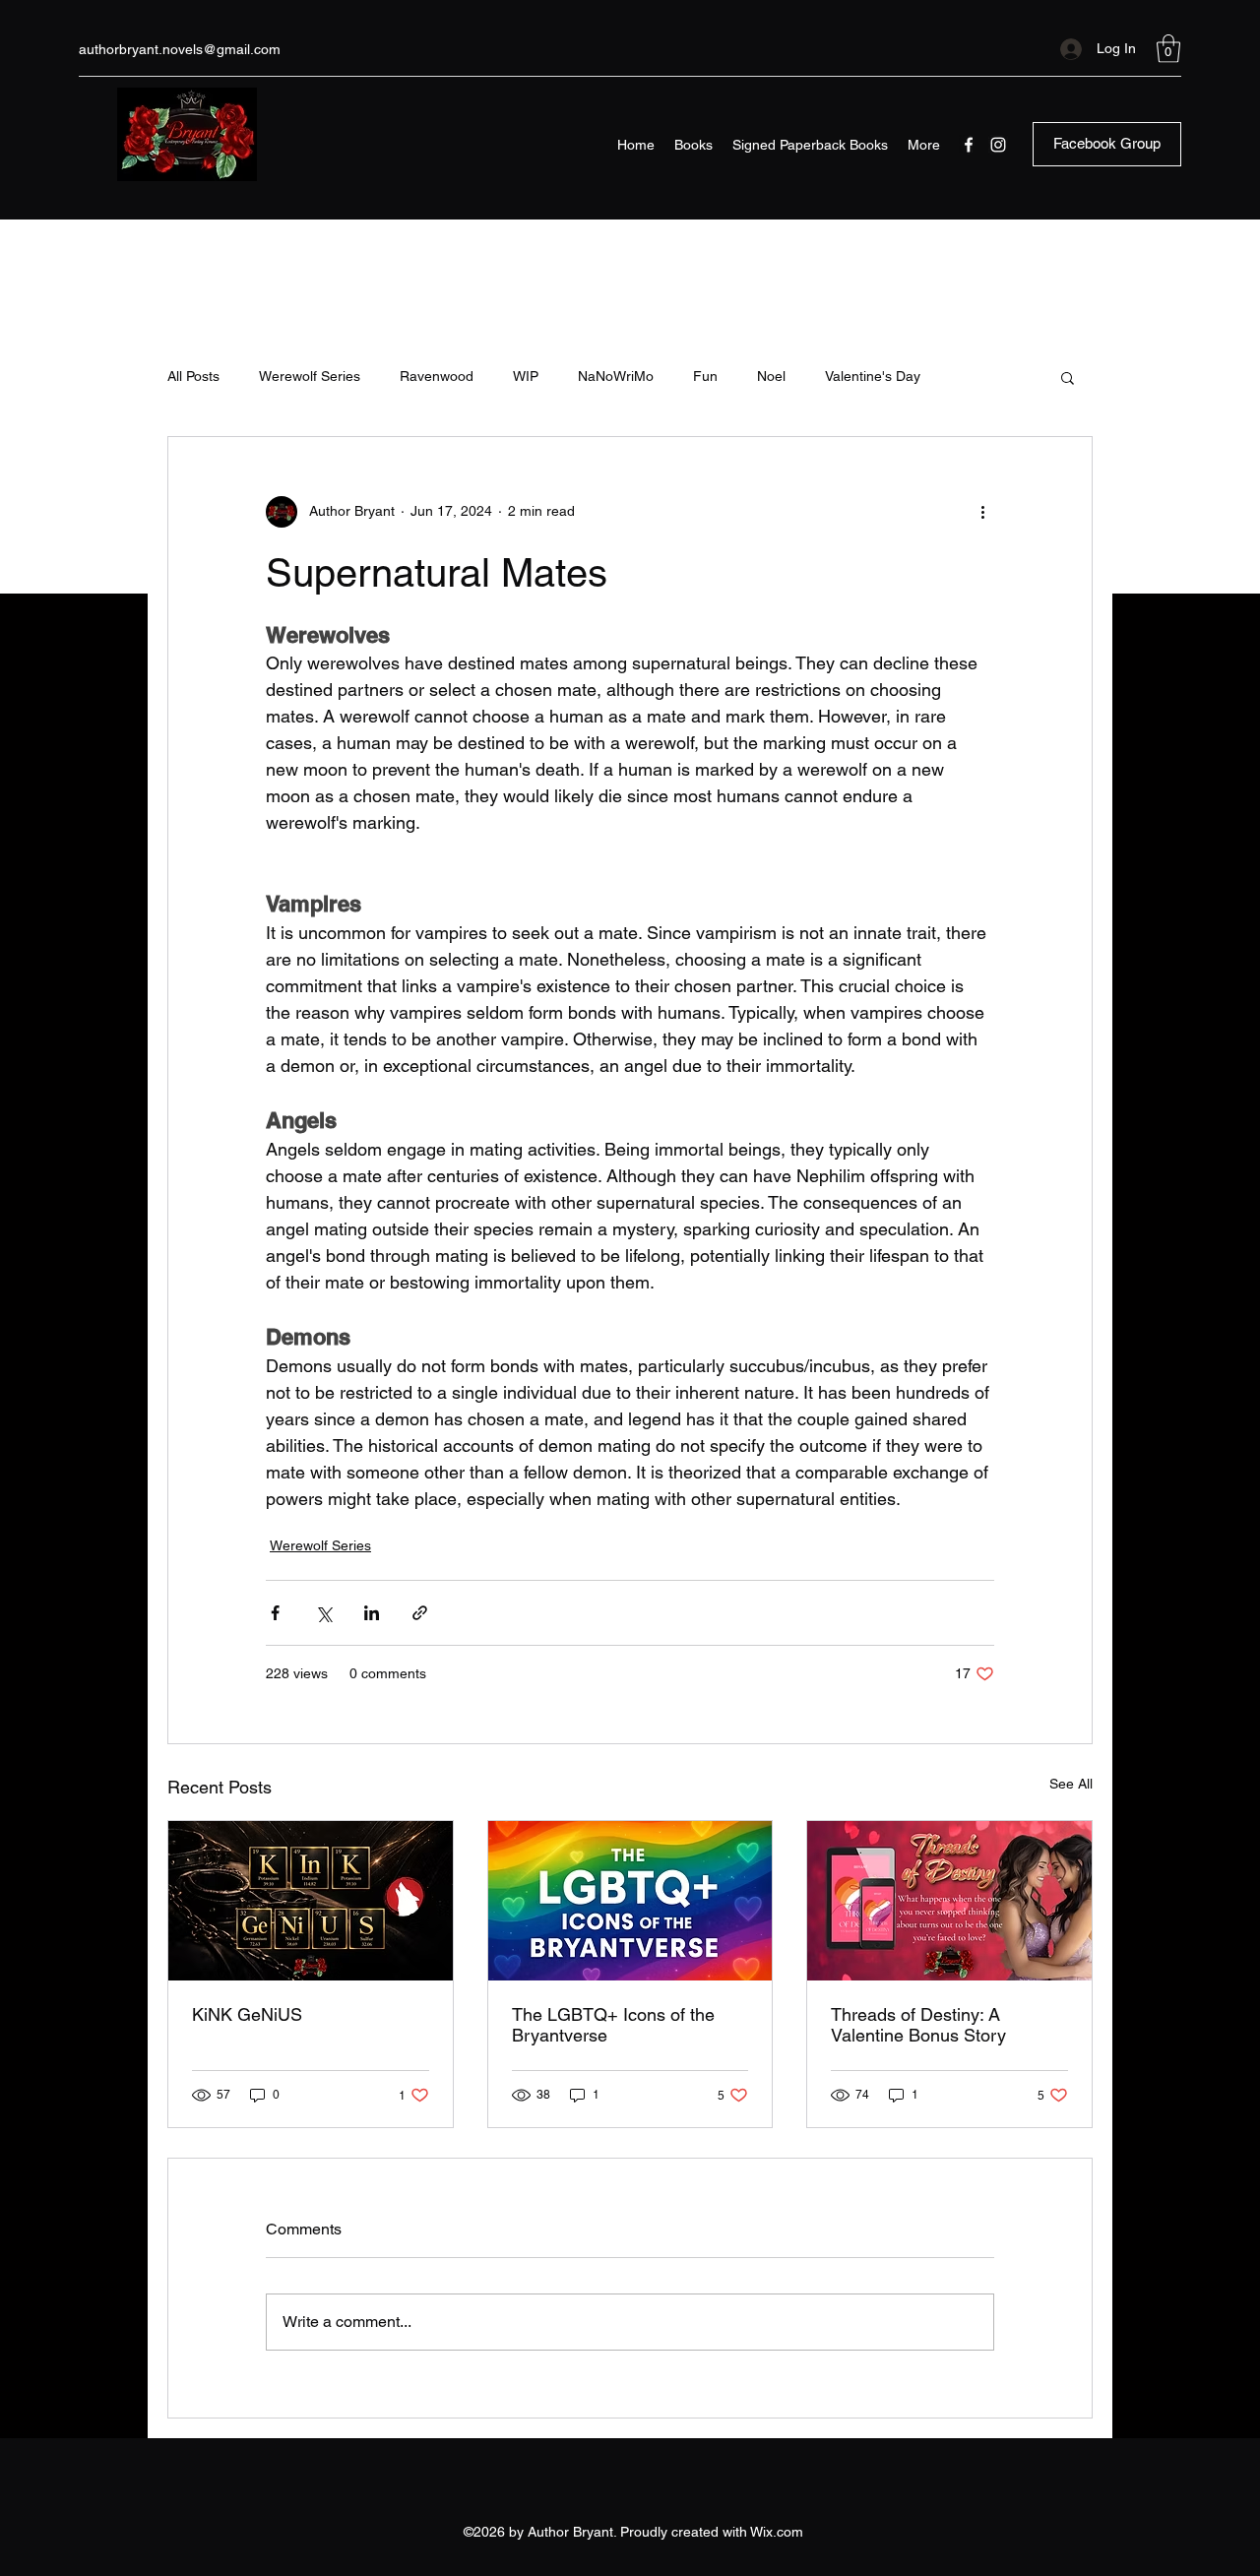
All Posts (193, 376)
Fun (705, 376)
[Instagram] (998, 145)
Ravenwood (437, 376)
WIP (526, 376)
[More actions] (982, 512)
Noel (771, 376)
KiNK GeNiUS (247, 2014)
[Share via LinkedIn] (372, 1613)
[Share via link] (420, 1613)
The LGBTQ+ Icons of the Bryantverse (613, 2025)
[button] (1168, 49)
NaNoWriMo (616, 376)
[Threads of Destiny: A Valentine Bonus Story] (949, 1901)
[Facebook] (969, 145)
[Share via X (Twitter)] (323, 1613)
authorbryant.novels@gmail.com (180, 49)
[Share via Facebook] (275, 1613)
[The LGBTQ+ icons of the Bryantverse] (630, 1901)
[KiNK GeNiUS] (311, 1901)
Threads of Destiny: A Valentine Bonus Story (918, 2025)
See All (1071, 1784)
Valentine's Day (873, 376)
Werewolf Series (310, 376)
